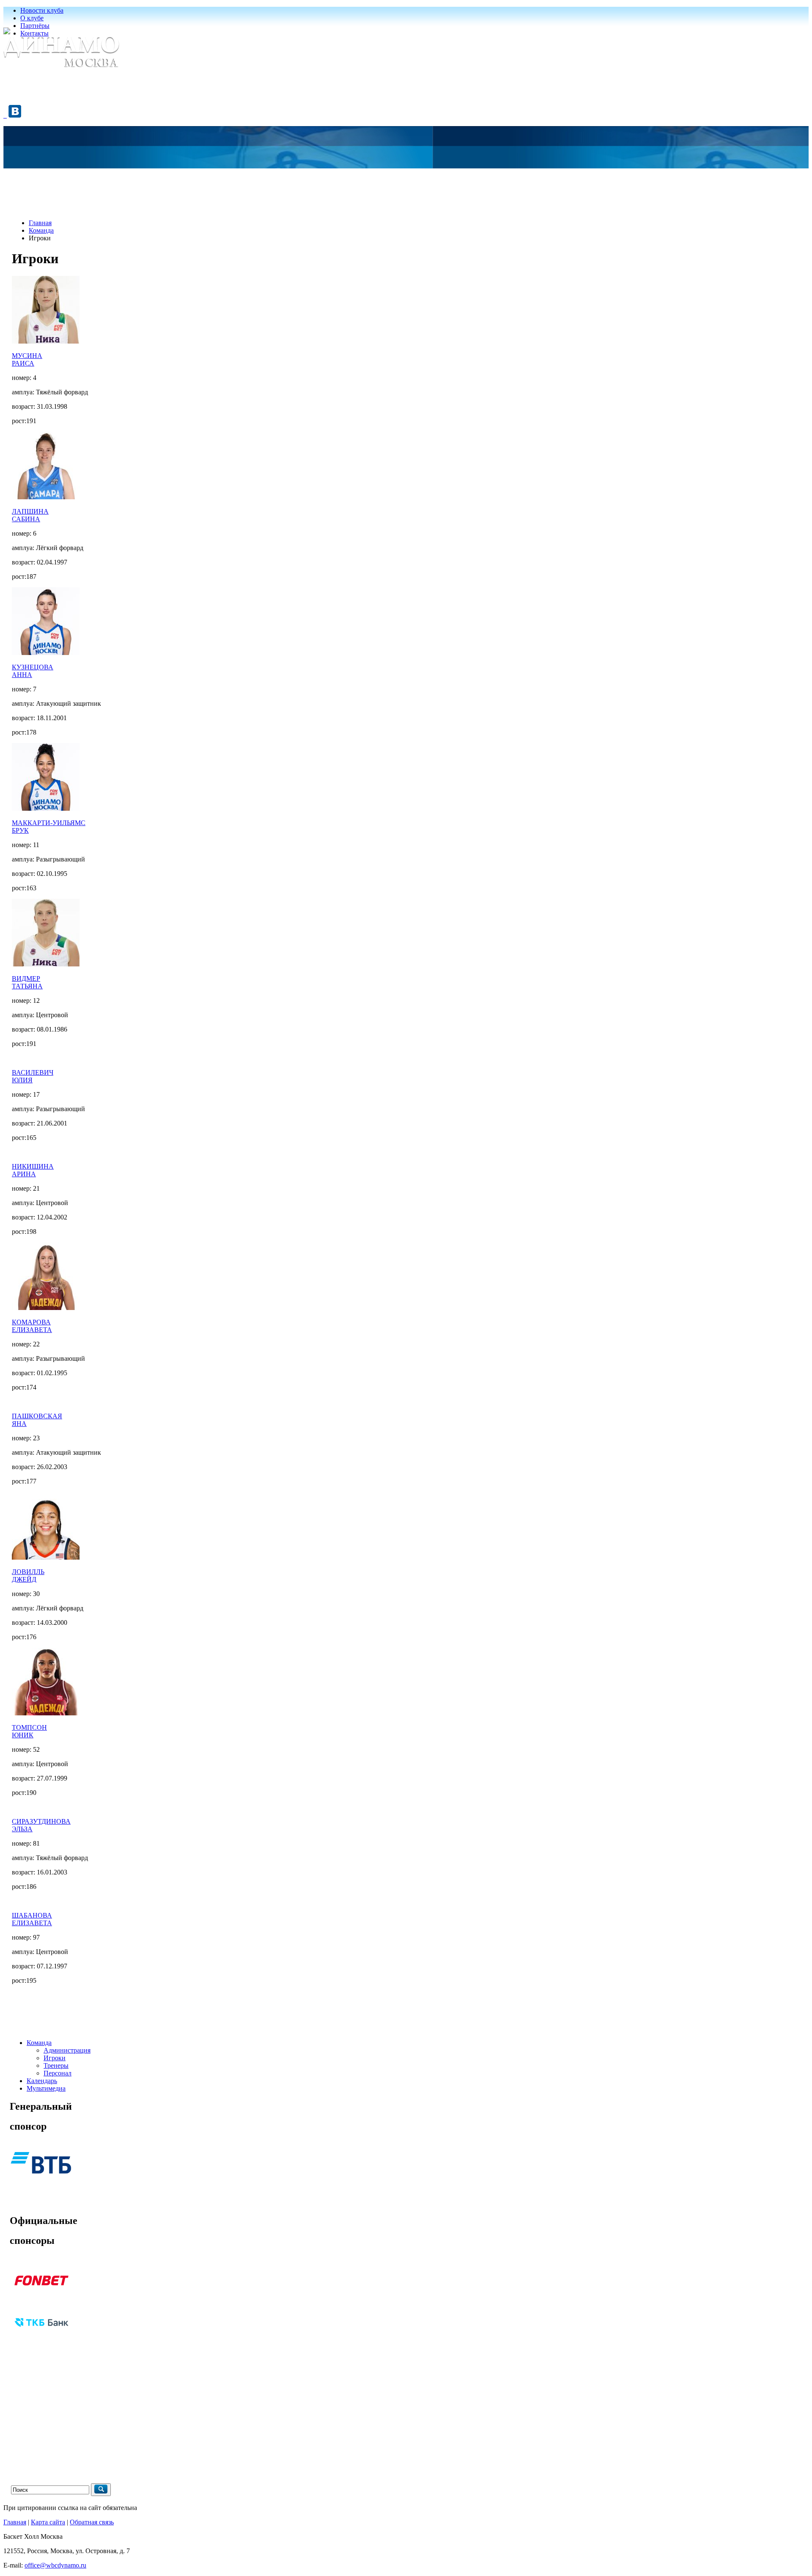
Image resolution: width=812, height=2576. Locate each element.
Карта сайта (48, 2522)
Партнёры (35, 26)
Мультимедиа (46, 2088)
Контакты (34, 33)
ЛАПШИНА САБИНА (30, 515)
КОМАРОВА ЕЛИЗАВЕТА (32, 1326)
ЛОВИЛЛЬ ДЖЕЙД (28, 1576)
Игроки (55, 2058)
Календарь (42, 2081)
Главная (40, 223)
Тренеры (56, 2065)
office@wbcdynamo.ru (55, 2565)
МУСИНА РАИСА (27, 359)
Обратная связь (92, 2522)
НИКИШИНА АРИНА (33, 1170)
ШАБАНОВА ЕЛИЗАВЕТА (32, 1919)
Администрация (67, 2050)
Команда (41, 230)
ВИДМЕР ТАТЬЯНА (27, 982)
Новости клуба (42, 10)
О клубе (32, 18)
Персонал (58, 2073)
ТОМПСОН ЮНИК (29, 1731)
